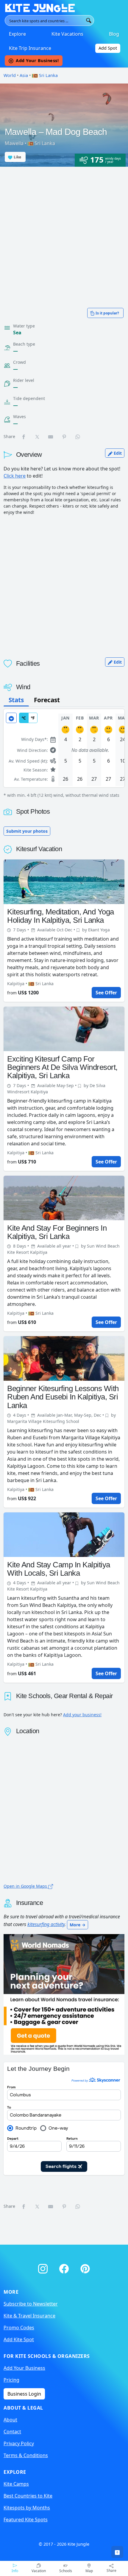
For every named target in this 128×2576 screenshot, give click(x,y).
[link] (117, 2552)
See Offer (106, 993)
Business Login (24, 2394)
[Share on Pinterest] (65, 437)
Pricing (11, 2380)
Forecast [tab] (47, 700)
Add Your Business (24, 2368)
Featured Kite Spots (26, 2520)
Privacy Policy (19, 2443)
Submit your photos (27, 831)
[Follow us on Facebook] (65, 2268)
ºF (33, 718)
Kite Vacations (67, 34)
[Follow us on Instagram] (44, 2268)
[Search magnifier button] (89, 21)
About (10, 2420)
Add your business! (82, 1715)
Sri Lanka (48, 75)
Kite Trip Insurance (30, 48)
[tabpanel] (64, 754)
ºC (24, 718)
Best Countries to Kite (28, 2496)
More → (78, 1925)
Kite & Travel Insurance (29, 2316)
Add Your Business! (37, 60)
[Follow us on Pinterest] (85, 2268)
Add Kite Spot (19, 2339)
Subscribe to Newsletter (31, 2304)
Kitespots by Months (27, 2508)
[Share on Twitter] (38, 437)
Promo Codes (19, 2328)
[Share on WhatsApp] (78, 437)
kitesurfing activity (46, 1924)
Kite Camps (16, 2484)
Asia (24, 75)
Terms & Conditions (26, 2455)
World (10, 75)
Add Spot (108, 48)
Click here (15, 476)
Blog (114, 34)
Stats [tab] (16, 700)
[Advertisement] (64, 234)
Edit (117, 453)
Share (111, 2571)
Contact (12, 2432)
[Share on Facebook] (24, 437)
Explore (17, 34)
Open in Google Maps (26, 1886)
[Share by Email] (51, 437)
